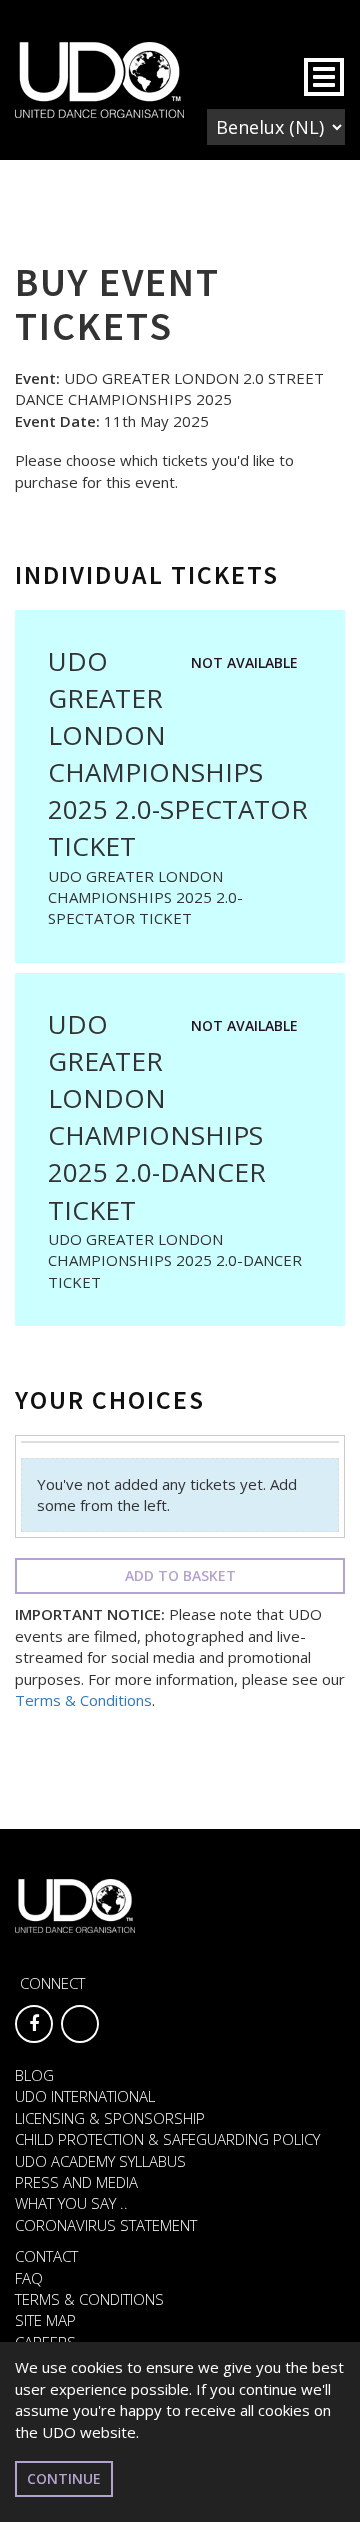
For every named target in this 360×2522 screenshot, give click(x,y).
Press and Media (76, 2182)
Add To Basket (180, 1575)
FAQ (29, 2278)
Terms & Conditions (83, 1700)
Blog (34, 2075)
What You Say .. (71, 2203)
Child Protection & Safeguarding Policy (167, 2139)
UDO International (85, 2096)
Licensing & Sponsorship (110, 2118)
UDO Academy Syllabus (100, 2161)
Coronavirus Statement (106, 2225)
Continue (64, 2478)
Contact (46, 2256)
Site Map (45, 2320)
